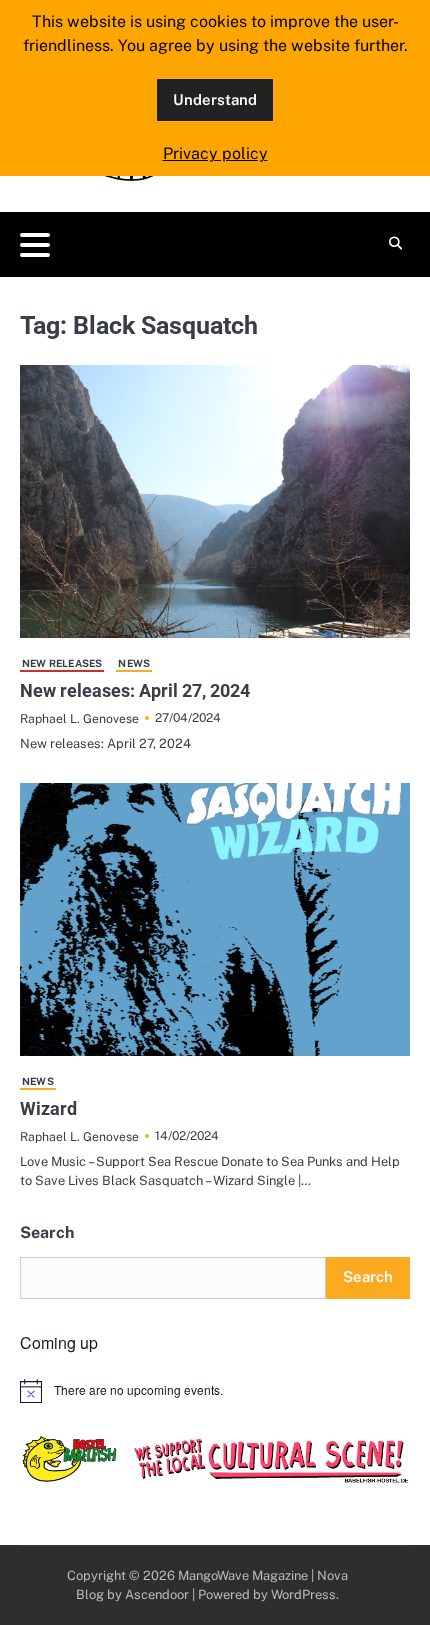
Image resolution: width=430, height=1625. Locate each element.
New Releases (62, 663)
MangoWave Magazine (243, 1575)
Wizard (48, 1108)
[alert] (215, 1391)
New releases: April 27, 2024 (135, 690)
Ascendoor (157, 1594)
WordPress (303, 1594)
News (134, 663)
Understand (215, 99)
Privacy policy (215, 153)
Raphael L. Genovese (79, 718)
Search (47, 1232)
